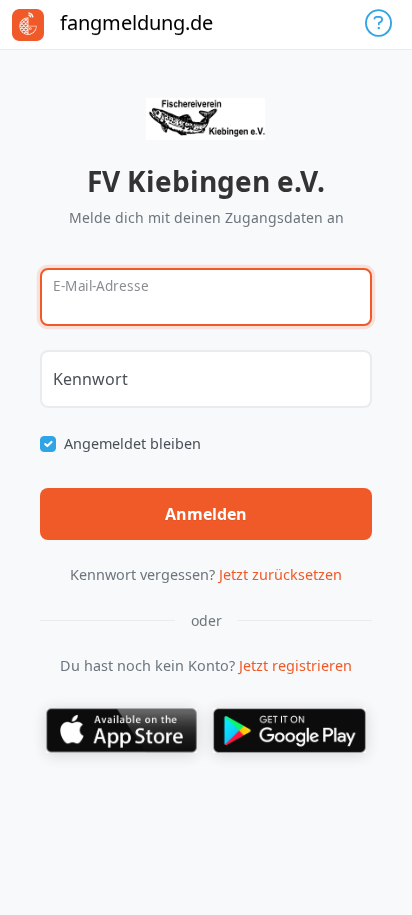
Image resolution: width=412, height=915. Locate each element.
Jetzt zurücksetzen (280, 574)
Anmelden (206, 514)
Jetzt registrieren (295, 665)
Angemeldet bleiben (132, 443)
